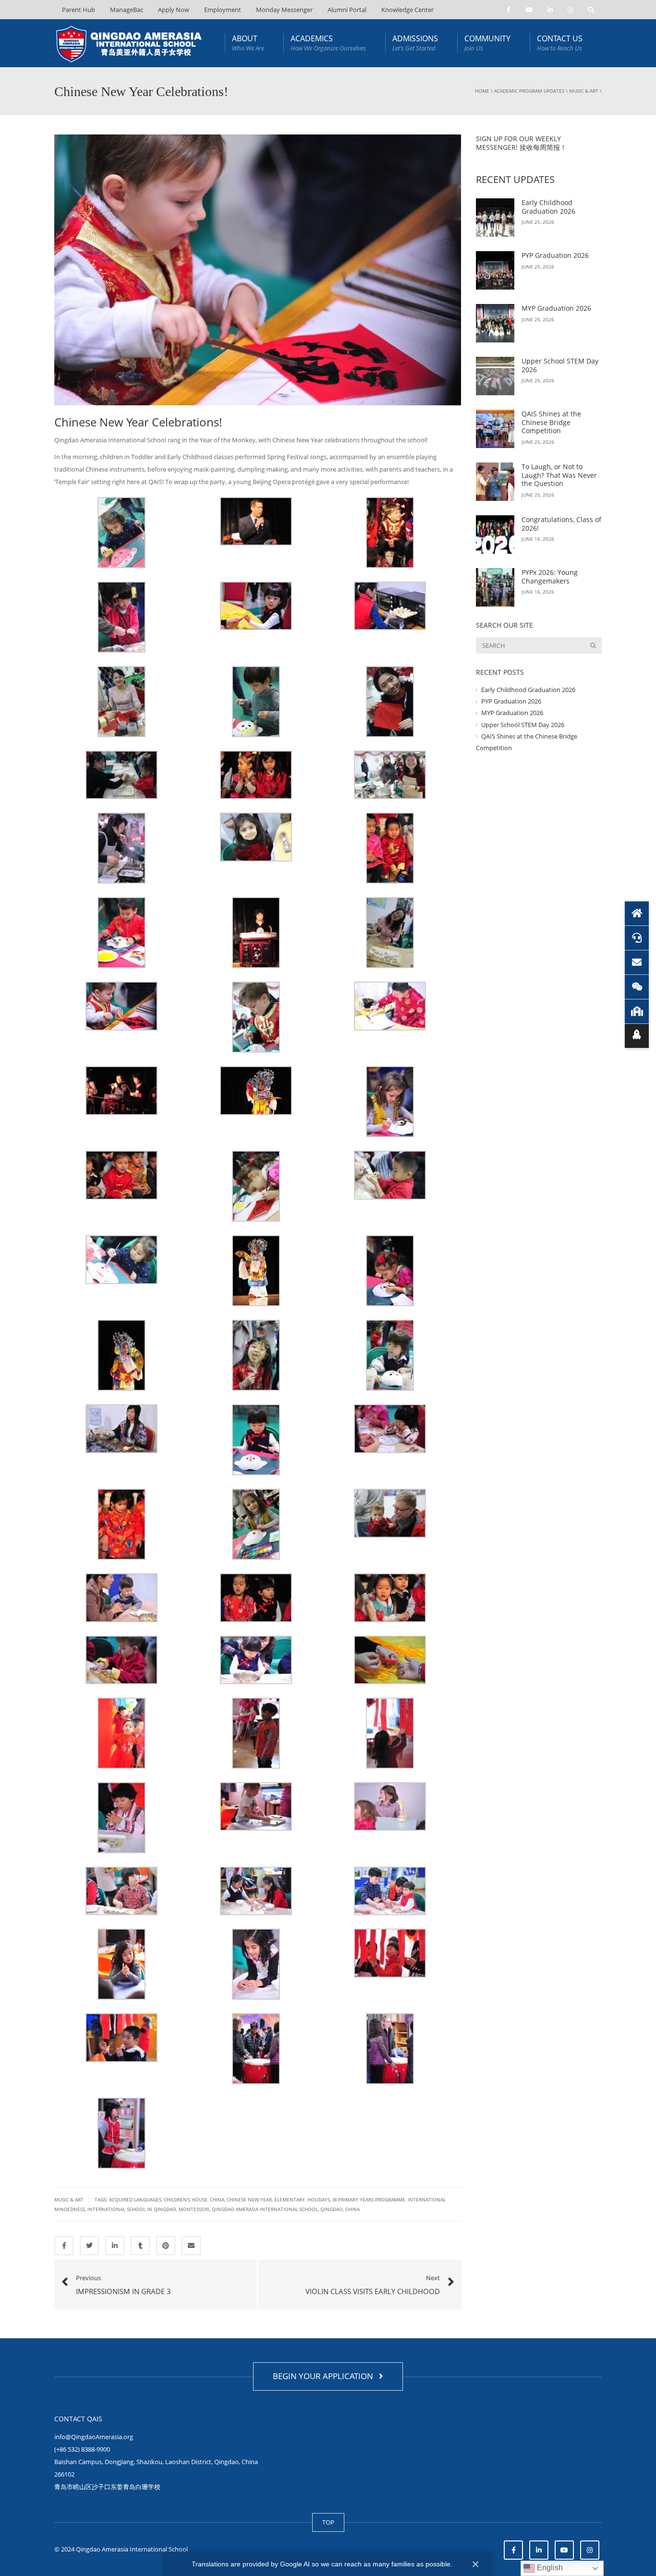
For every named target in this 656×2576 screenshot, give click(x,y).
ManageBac (127, 10)
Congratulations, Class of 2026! (561, 524)
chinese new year (249, 2199)
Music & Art (584, 91)
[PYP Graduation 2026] (495, 270)
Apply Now (174, 10)
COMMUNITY (487, 43)
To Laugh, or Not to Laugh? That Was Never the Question (559, 475)
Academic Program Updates (529, 91)
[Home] (637, 913)
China (217, 2199)
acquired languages (135, 2199)
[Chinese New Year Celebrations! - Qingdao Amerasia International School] (129, 43)
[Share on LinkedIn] (115, 2246)
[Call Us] (637, 938)
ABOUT (248, 43)
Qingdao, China (340, 2209)
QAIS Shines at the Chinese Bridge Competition (551, 422)
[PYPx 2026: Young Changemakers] (495, 587)
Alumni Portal (347, 10)
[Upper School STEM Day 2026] (495, 376)
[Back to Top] (637, 1036)
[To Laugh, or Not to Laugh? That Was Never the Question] (495, 482)
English (549, 2568)
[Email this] (191, 2246)
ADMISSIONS (415, 43)
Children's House (186, 2199)
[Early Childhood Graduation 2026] (495, 218)
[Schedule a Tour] (637, 1011)
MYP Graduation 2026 (556, 308)
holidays (319, 2199)
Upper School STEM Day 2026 (560, 365)
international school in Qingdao (132, 2209)
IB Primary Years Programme (369, 2199)
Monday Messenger (284, 10)
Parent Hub (79, 10)
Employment (223, 10)
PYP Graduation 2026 (555, 255)
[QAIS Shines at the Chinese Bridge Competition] (495, 429)
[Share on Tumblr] (140, 2246)
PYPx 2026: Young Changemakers (550, 577)
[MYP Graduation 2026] (495, 323)
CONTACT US (560, 43)
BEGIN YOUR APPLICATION (325, 2376)
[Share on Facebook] (64, 2246)
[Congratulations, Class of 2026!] (495, 535)
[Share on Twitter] (89, 2246)
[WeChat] (637, 987)
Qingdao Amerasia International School (265, 2209)
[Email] (637, 962)
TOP (328, 2522)
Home (482, 91)
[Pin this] (166, 2246)
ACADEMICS (328, 43)
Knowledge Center (407, 10)
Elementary (290, 2199)
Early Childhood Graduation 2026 (548, 207)
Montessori (194, 2209)
